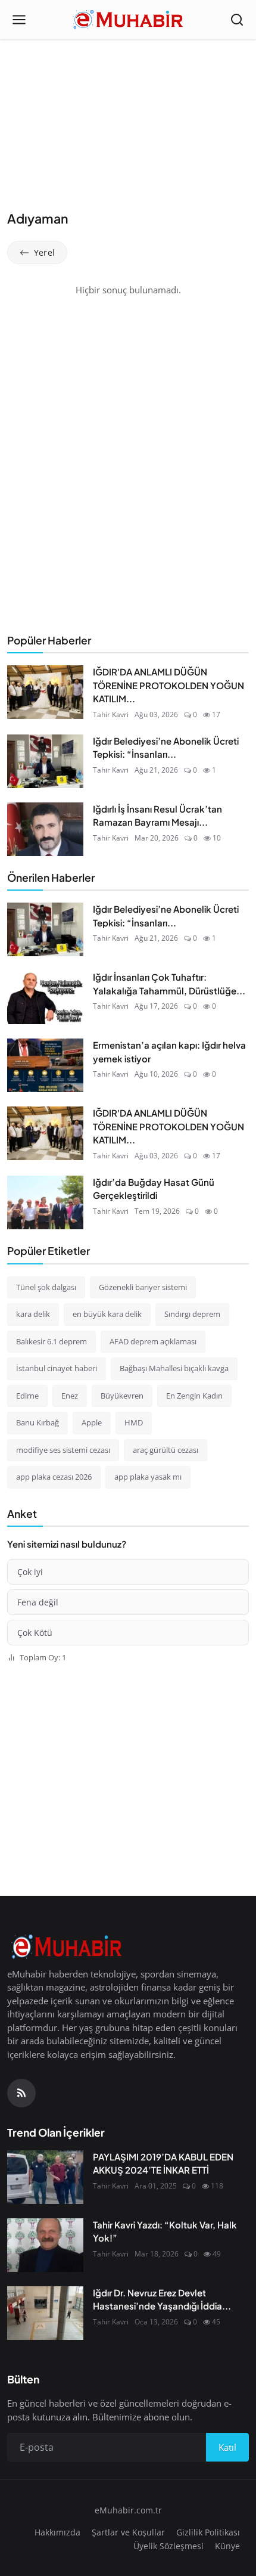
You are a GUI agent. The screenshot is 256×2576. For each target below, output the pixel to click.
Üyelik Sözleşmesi (168, 2546)
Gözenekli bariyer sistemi (143, 1287)
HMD (134, 1422)
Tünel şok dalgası (46, 1287)
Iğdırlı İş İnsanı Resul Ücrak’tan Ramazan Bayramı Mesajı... (157, 816)
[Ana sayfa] (128, 20)
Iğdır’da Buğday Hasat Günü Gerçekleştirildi (154, 1189)
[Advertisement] (128, 126)
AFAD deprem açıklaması (153, 1341)
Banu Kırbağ (38, 1422)
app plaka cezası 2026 (54, 1477)
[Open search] (237, 20)
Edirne (27, 1396)
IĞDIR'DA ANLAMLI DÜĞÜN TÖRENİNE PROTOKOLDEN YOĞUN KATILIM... (168, 685)
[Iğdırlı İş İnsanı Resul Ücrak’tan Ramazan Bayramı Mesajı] (45, 829)
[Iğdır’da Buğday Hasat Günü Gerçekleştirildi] (45, 1202)
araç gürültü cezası (166, 1450)
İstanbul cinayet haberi (57, 1368)
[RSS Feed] (21, 2093)
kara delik (33, 1314)
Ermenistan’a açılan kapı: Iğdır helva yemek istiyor (169, 1052)
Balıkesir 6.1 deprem (51, 1341)
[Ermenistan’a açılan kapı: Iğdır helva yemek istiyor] (45, 1065)
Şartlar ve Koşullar (128, 2532)
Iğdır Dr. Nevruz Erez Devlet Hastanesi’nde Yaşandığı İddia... (162, 2299)
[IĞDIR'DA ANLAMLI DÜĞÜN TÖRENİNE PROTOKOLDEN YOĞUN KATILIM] (45, 692)
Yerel (44, 252)
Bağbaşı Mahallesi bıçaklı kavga (174, 1368)
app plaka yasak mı (148, 1477)
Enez (70, 1396)
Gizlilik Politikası (208, 2532)
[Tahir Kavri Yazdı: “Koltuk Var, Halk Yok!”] (45, 2245)
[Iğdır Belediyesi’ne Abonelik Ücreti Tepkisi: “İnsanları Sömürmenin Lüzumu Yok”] (45, 761)
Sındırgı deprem (192, 1314)
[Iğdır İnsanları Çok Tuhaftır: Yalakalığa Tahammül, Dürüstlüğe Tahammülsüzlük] (45, 997)
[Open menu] (19, 20)
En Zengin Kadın (194, 1396)
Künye (227, 2546)
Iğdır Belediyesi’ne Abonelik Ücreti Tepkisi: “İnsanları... (166, 748)
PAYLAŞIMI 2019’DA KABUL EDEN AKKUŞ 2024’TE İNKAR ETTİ (163, 2163)
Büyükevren (122, 1396)
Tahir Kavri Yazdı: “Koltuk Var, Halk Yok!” (165, 2231)
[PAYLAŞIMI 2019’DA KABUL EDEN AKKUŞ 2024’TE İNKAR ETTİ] (45, 2177)
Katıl (227, 2447)
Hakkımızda (57, 2532)
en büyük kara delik (107, 1314)
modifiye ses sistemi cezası (63, 1450)
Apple (92, 1422)
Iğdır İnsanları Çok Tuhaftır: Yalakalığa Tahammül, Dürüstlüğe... (169, 984)
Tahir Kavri (111, 714)
